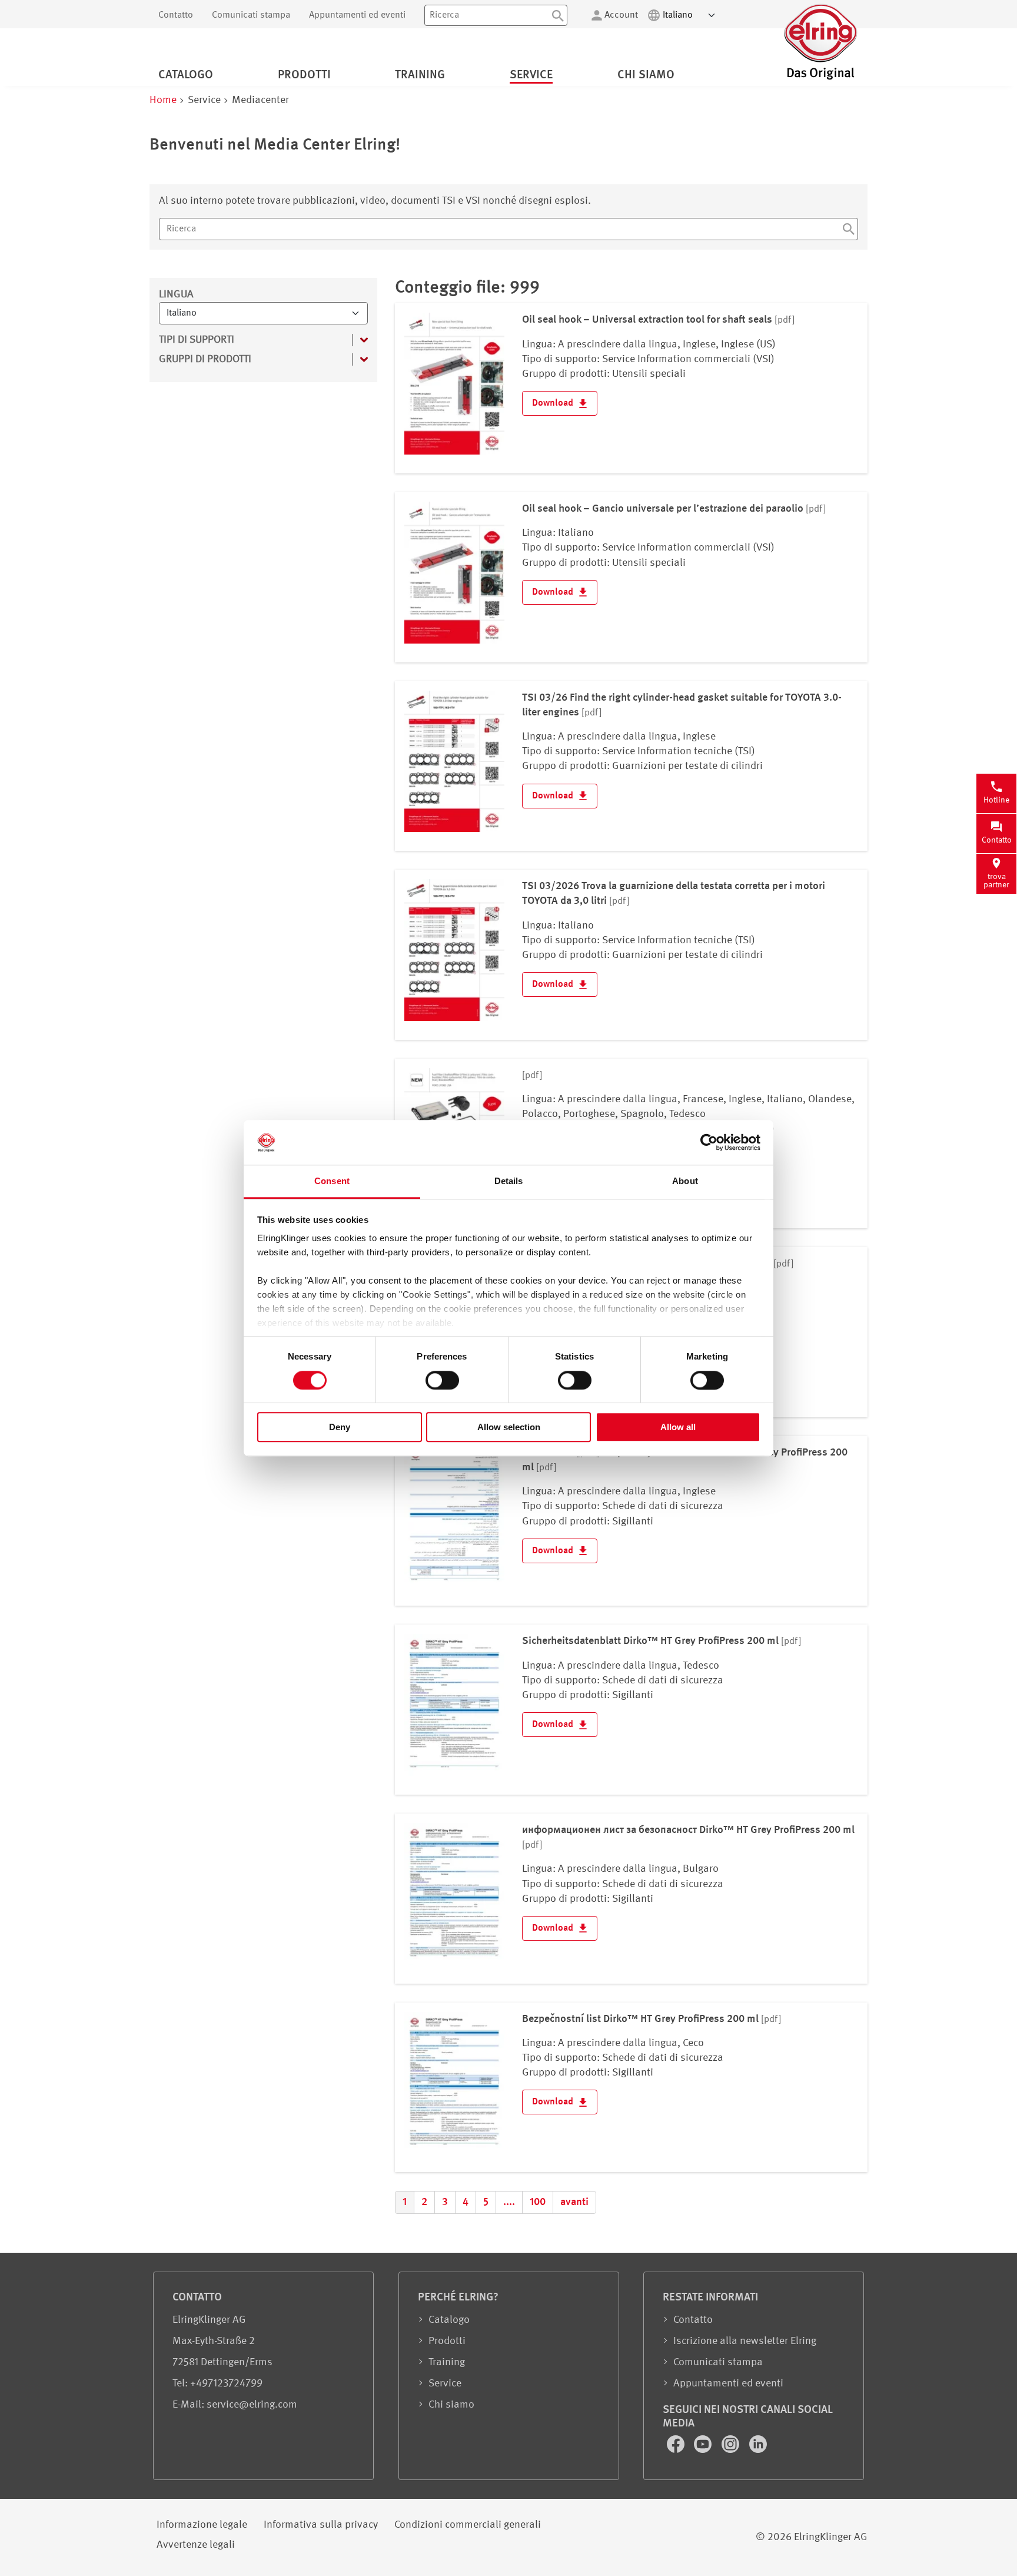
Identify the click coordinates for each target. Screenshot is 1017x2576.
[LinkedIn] (758, 2450)
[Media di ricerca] (849, 231)
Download (554, 403)
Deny (340, 1427)
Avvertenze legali (196, 2545)
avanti (574, 2202)
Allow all (678, 1427)
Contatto (176, 15)
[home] (820, 78)
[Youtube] (704, 2450)
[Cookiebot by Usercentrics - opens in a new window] (709, 1142)
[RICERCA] (558, 15)
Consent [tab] (332, 1181)
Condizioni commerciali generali (468, 2525)
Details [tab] (509, 1181)
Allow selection (509, 1427)
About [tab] (685, 1181)
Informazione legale (202, 2525)
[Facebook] (677, 2450)
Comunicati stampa (251, 15)
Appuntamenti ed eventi (357, 15)
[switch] (442, 1380)
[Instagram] (732, 2450)
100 (538, 2202)
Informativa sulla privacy (321, 2525)
